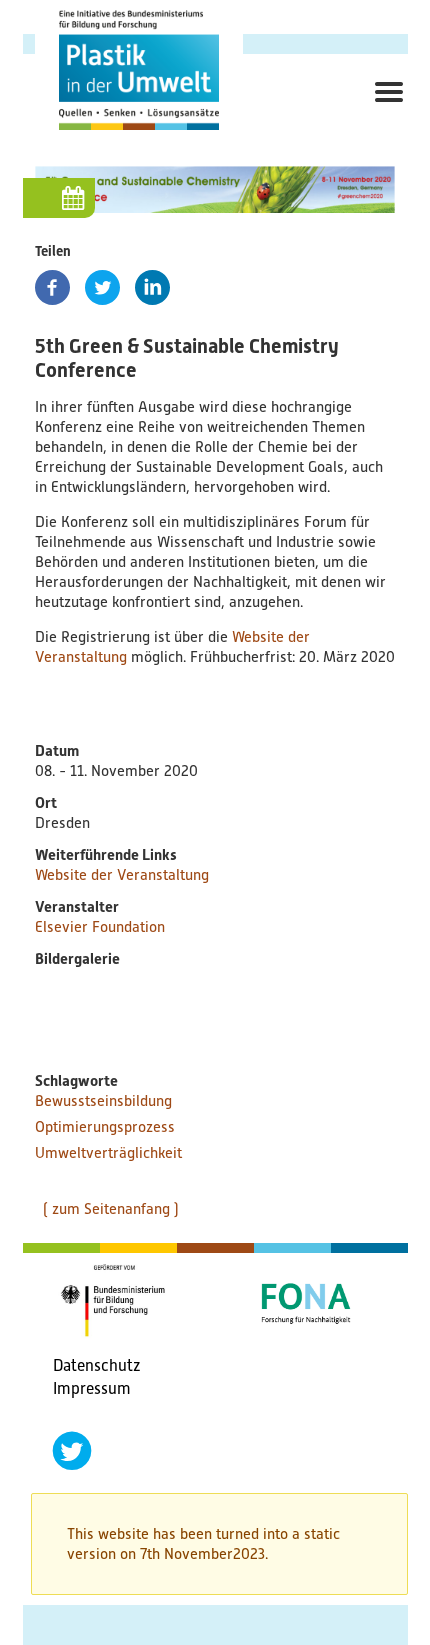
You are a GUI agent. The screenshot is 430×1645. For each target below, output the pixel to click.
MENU (383, 114)
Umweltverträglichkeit (108, 1153)
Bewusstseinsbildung (103, 1101)
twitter (72, 1451)
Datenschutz (97, 1365)
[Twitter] (102, 287)
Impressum (92, 1388)
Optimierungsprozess (105, 1127)
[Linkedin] (152, 287)
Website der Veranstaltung (122, 875)
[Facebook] (52, 287)
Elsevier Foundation (100, 927)
